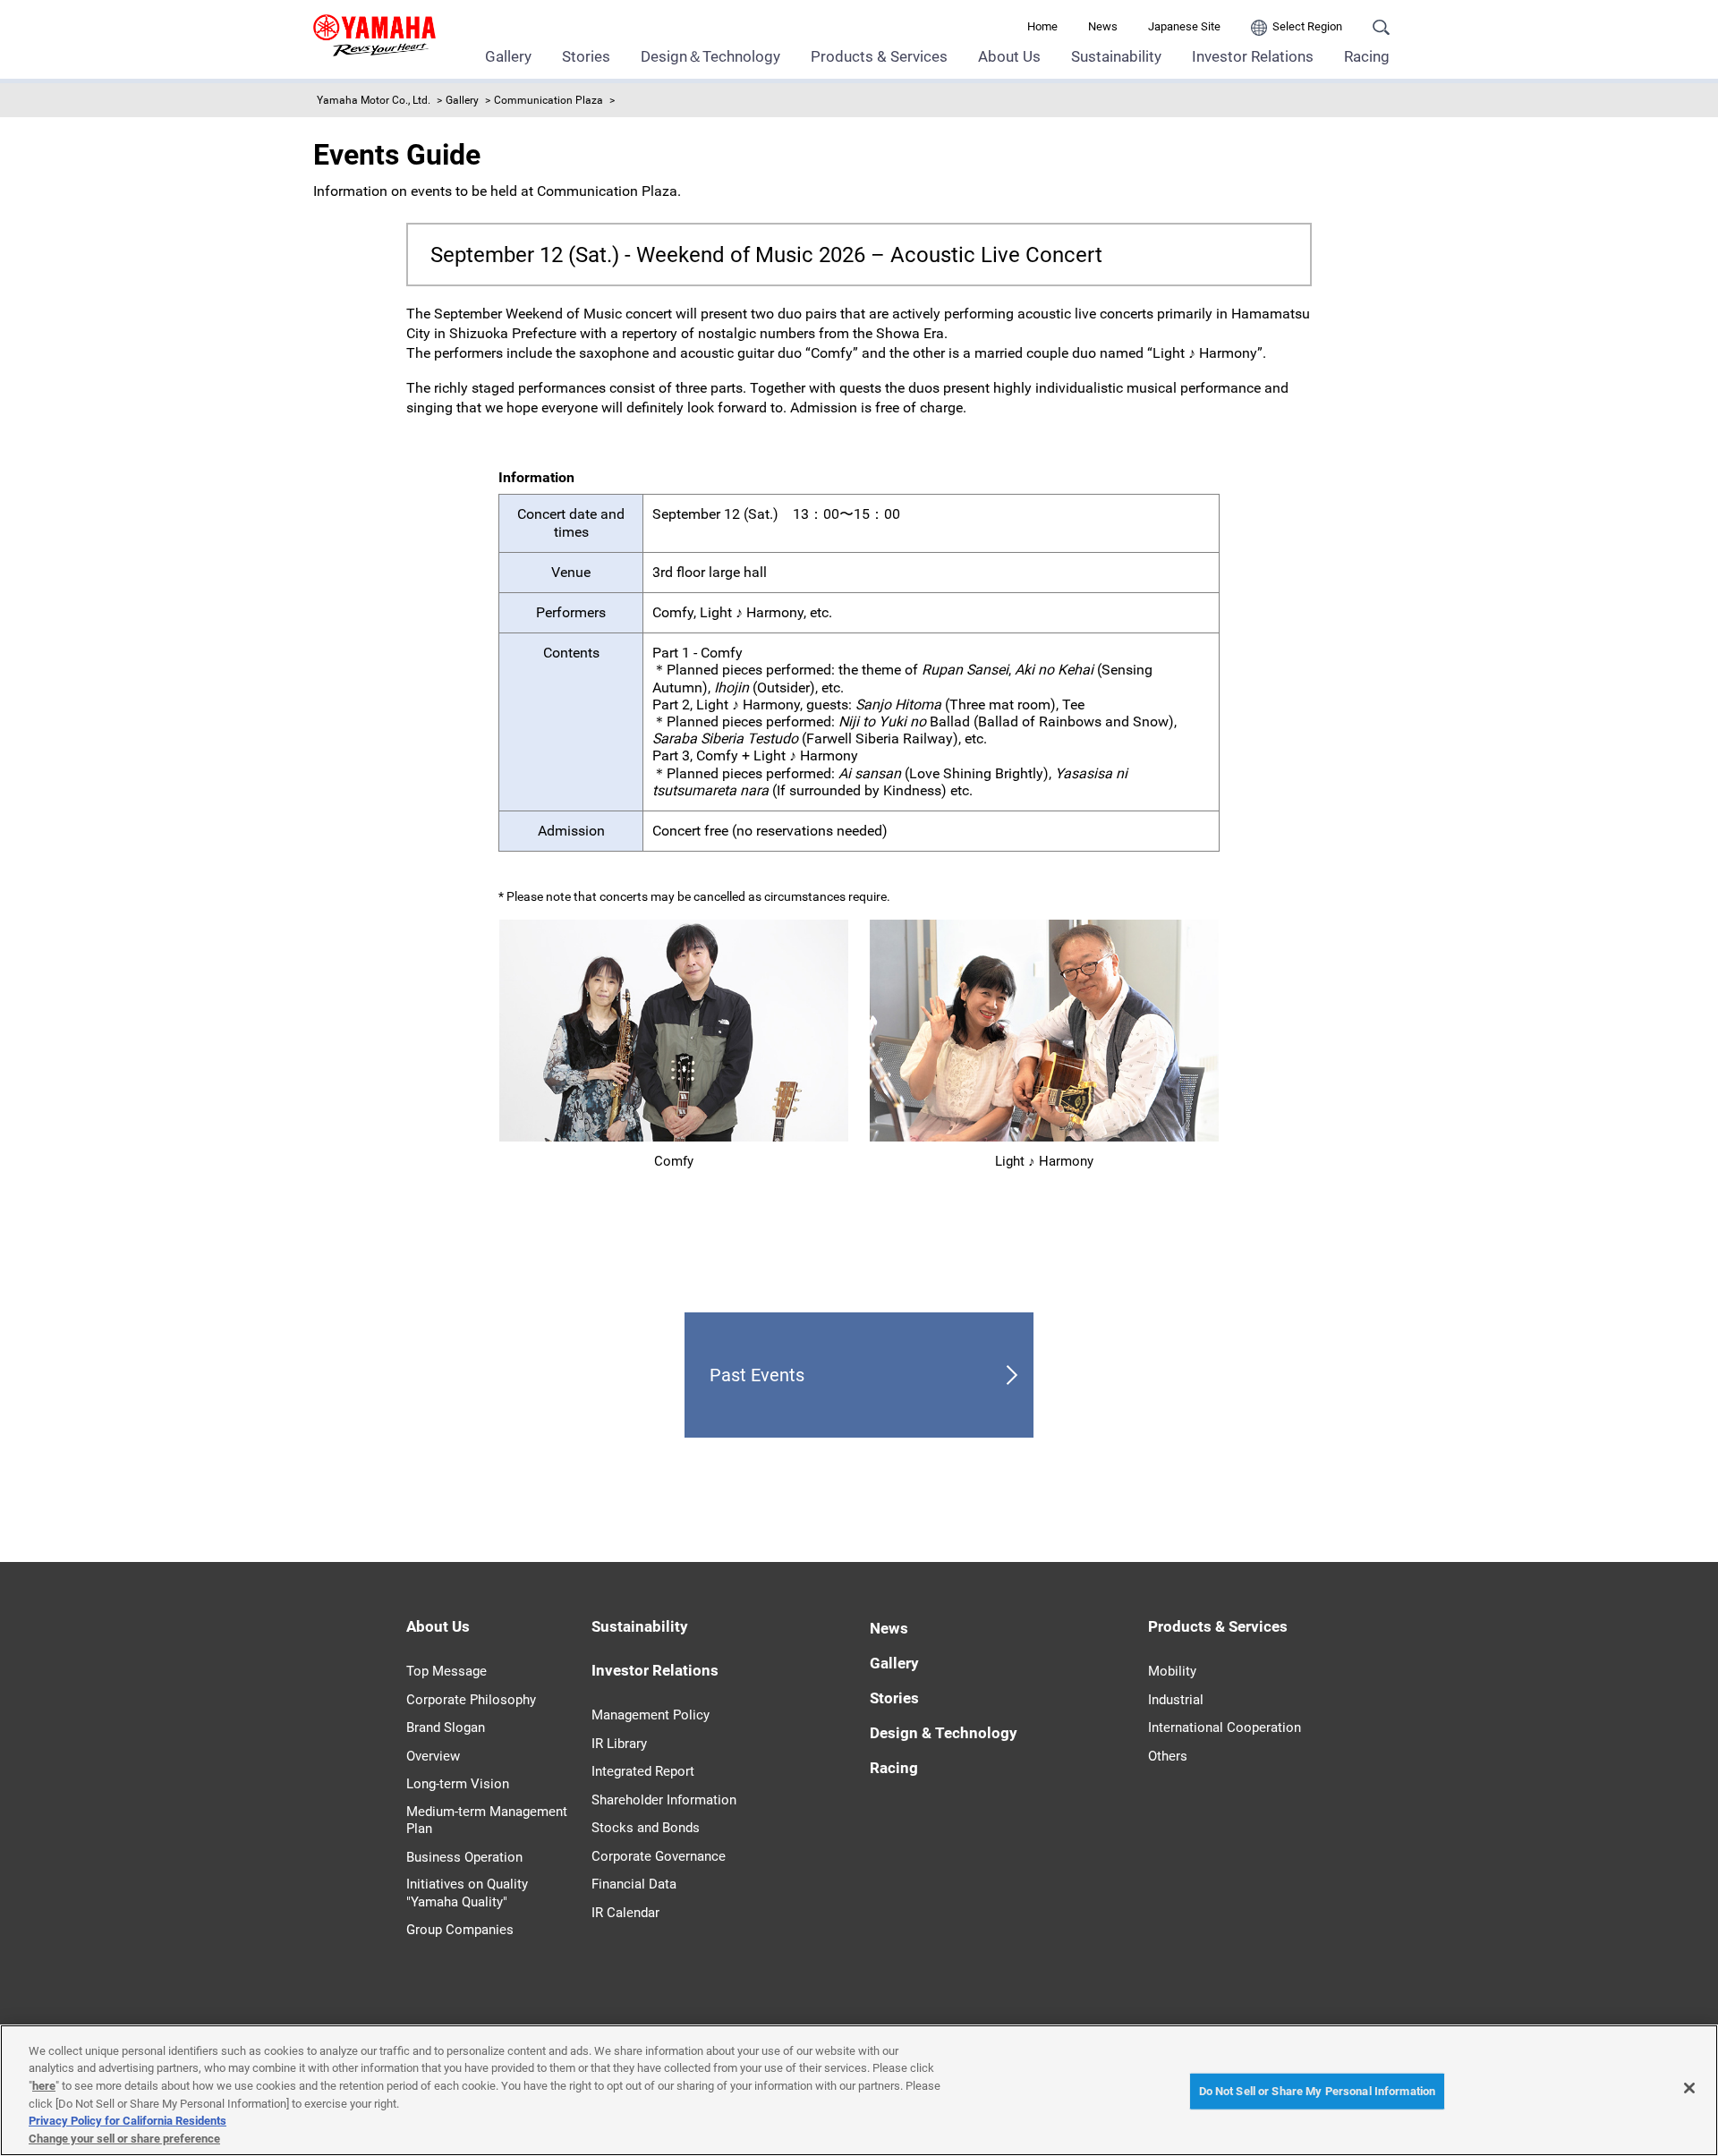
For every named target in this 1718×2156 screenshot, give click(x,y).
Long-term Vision (458, 1784)
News (1103, 26)
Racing (1367, 56)
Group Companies (460, 1930)
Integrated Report (643, 1771)
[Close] (1689, 2088)
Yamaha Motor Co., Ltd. (374, 100)
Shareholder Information (664, 1800)
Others (1168, 1756)
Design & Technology (944, 1733)
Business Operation (464, 1857)
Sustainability (1116, 56)
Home (1042, 26)
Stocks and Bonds (646, 1828)
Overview (433, 1756)
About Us (1009, 56)
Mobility (1172, 1671)
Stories (586, 56)
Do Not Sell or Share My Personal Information (1318, 2091)
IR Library (619, 1744)
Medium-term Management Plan (487, 1821)
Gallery (508, 56)
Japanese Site (1184, 26)
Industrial (1176, 1700)
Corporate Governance (659, 1856)
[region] (859, 2090)
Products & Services (879, 56)
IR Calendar (625, 1913)
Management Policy (651, 1715)
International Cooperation (1225, 1727)
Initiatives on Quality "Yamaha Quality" (467, 1893)
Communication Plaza (549, 100)
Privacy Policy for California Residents (128, 2121)
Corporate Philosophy (471, 1700)
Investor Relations (1253, 56)
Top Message (447, 1671)
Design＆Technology (710, 56)
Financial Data (634, 1884)
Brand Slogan (446, 1727)
